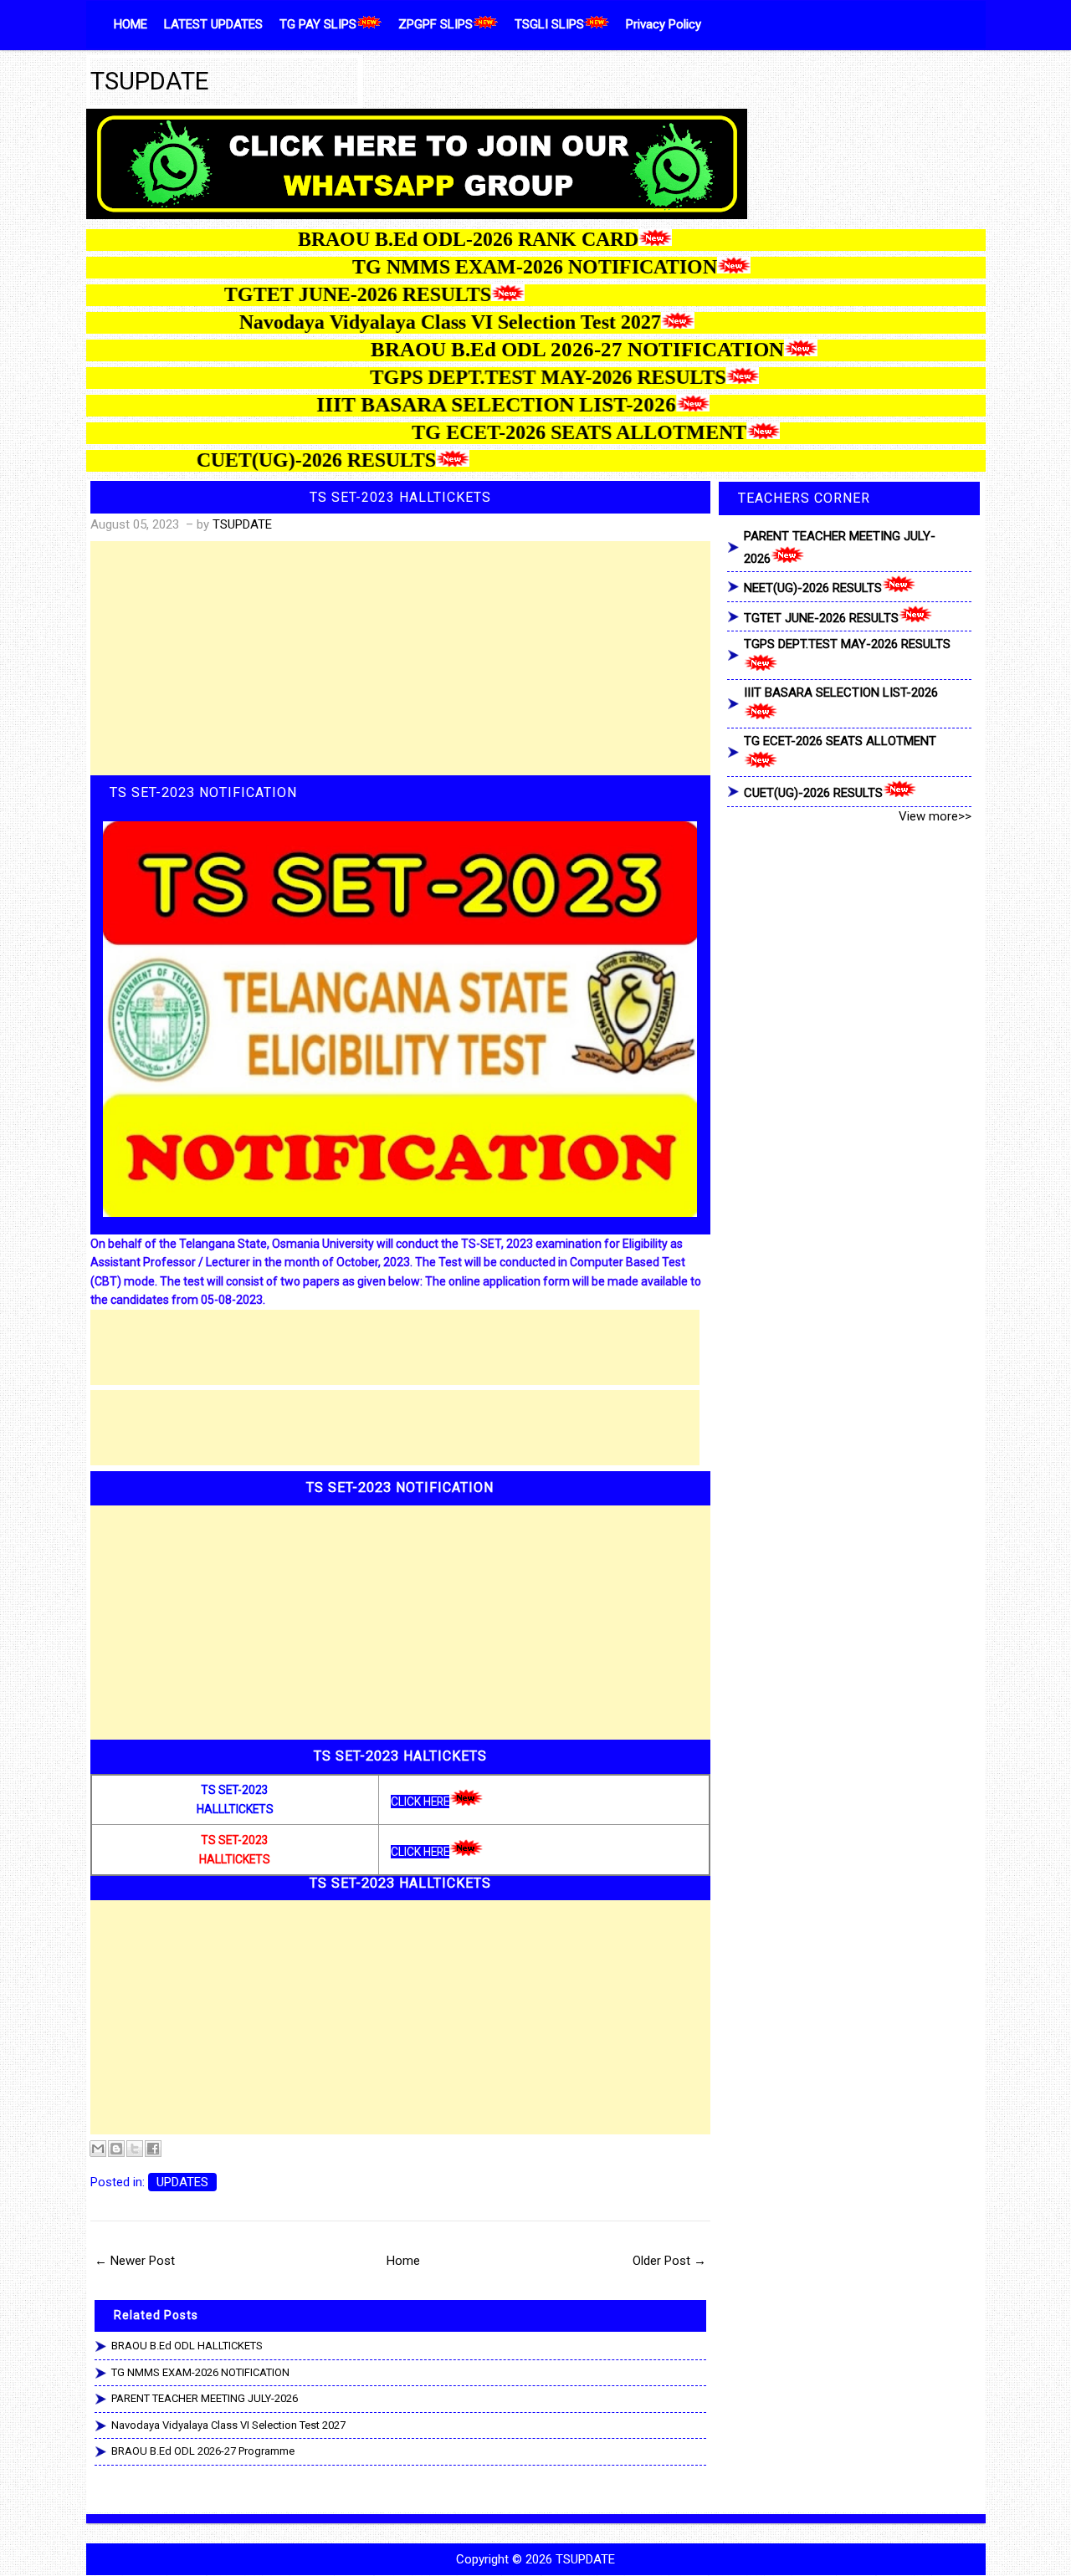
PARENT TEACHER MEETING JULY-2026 (205, 2398)
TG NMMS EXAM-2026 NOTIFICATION (200, 2372)
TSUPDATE (150, 81)
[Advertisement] (401, 658)
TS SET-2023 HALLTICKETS (400, 497)
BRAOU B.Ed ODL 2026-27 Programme (203, 2451)
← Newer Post (135, 2261)
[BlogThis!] (116, 2149)
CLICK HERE (420, 1802)
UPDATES (182, 2182)
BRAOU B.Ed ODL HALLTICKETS (187, 2346)
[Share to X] (135, 2149)
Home (403, 2261)
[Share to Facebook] (153, 2149)
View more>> (935, 816)
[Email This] (98, 2149)
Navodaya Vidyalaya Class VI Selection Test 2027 (228, 2425)
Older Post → (669, 2261)
